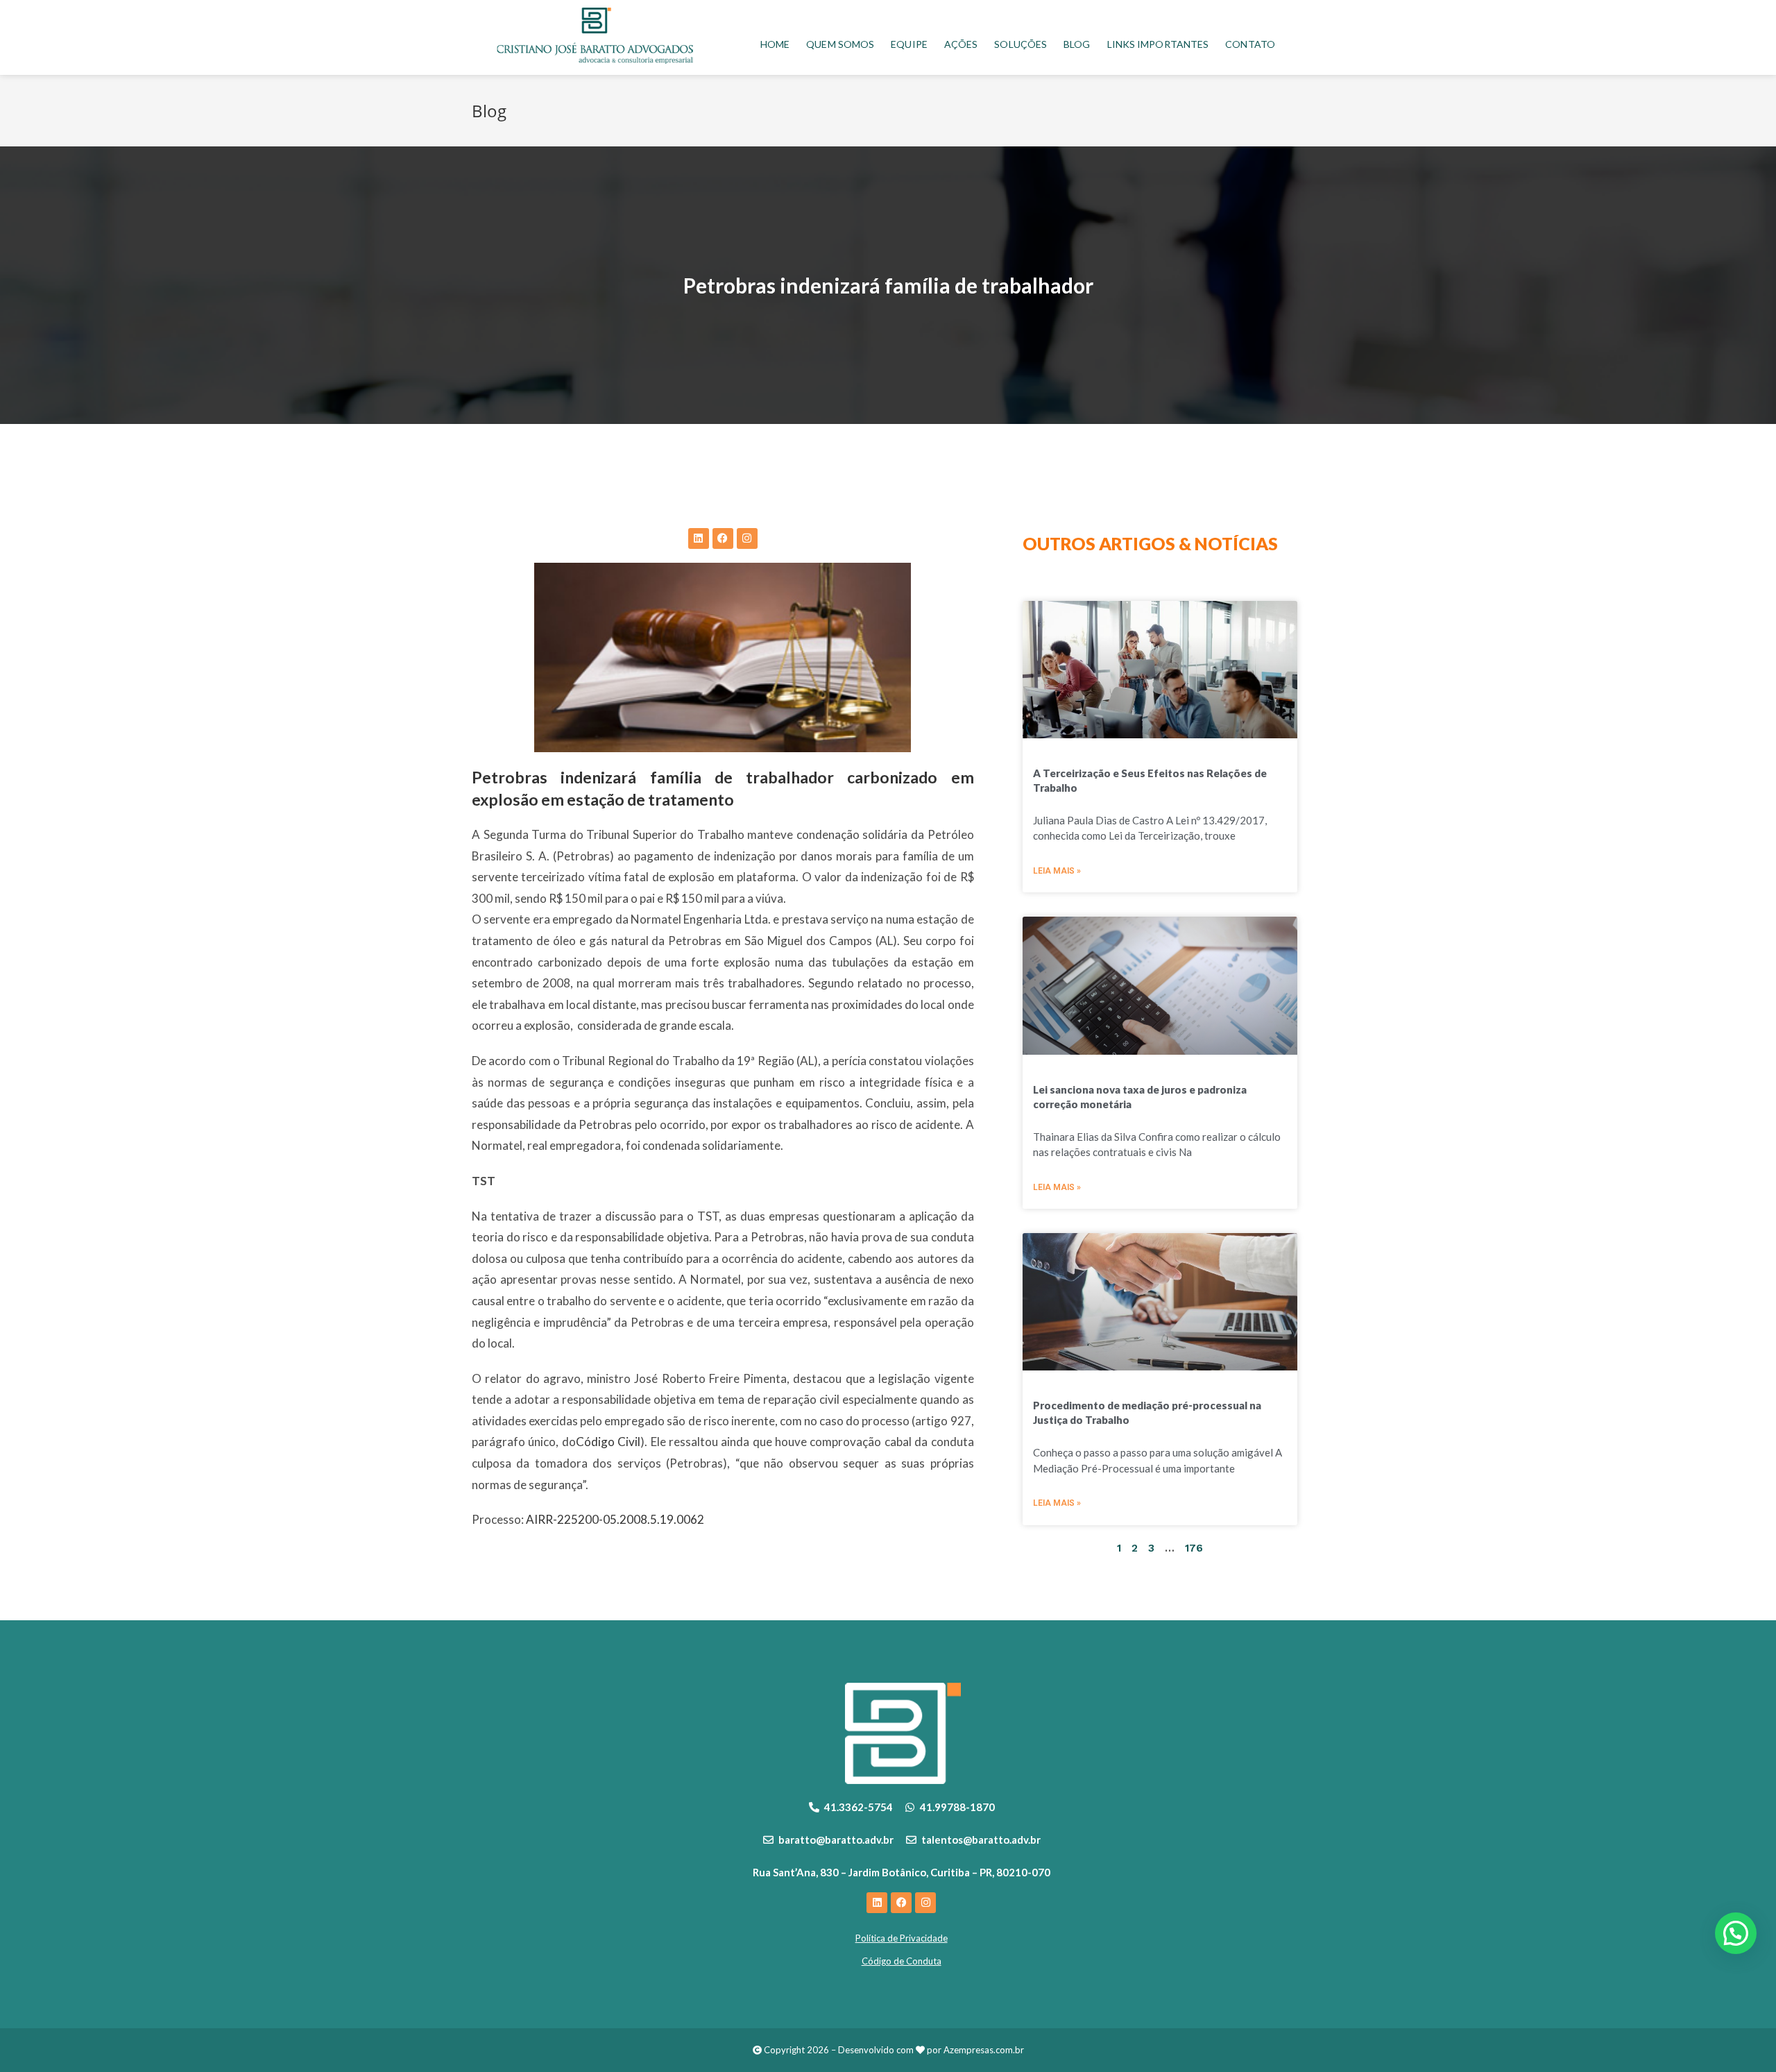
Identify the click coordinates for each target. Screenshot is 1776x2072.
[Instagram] (747, 538)
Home (775, 44)
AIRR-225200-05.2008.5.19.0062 (615, 1519)
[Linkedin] (699, 538)
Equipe (909, 44)
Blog (1077, 44)
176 (1194, 1548)
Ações (961, 44)
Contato (1250, 44)
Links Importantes (1158, 44)
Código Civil (608, 1442)
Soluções (1021, 44)
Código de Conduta (902, 1961)
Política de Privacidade (902, 1938)
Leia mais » (1057, 871)
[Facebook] (723, 538)
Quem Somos (840, 44)
